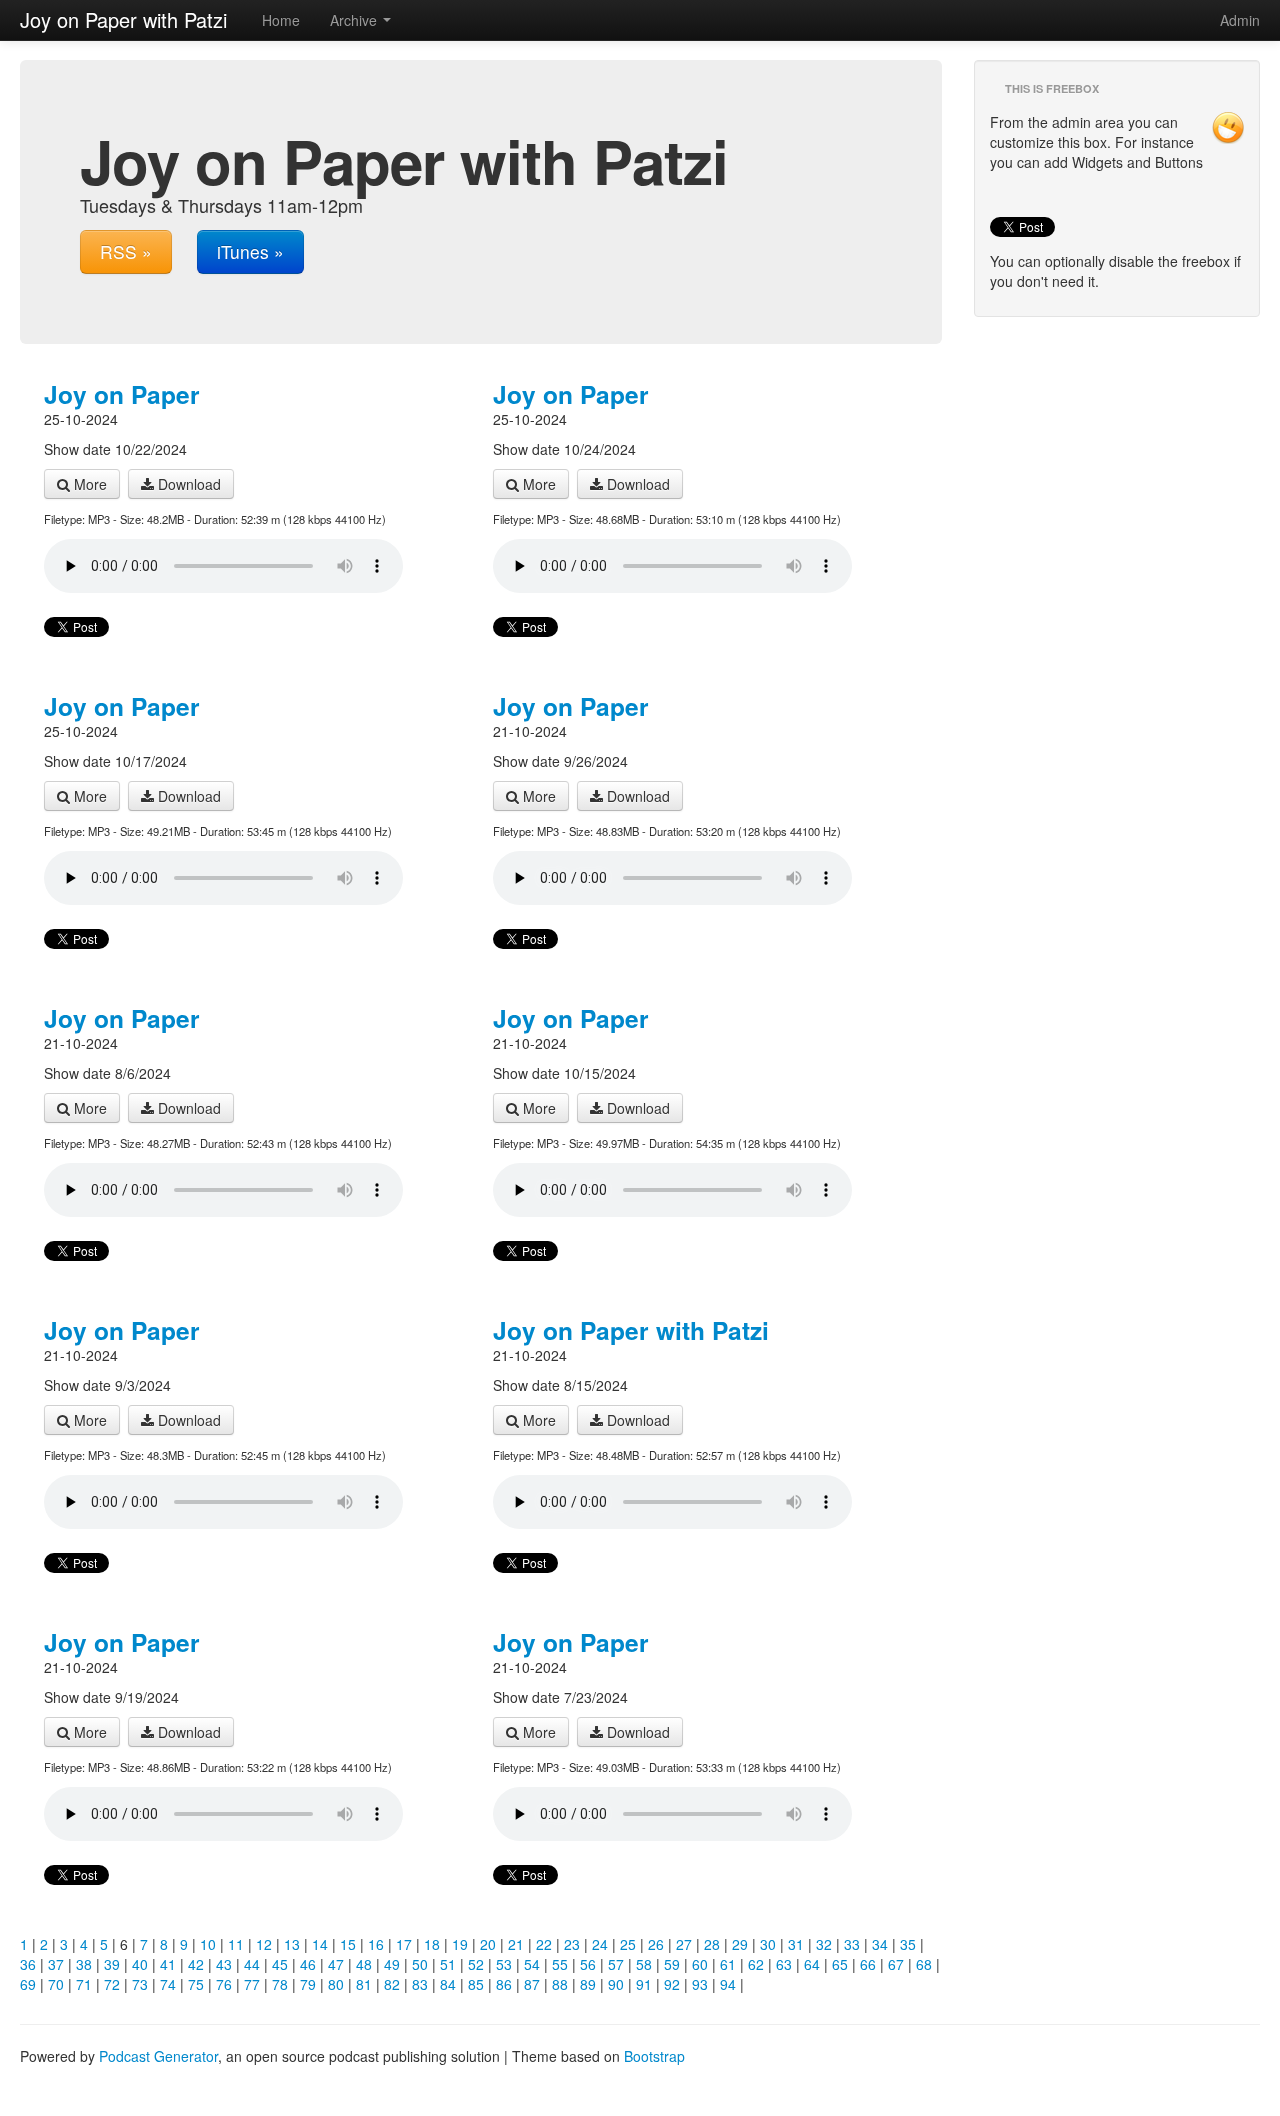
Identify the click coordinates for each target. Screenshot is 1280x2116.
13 (292, 1944)
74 (168, 1984)
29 (740, 1944)
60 (700, 1964)
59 (672, 1964)
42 (196, 1964)
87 (532, 1984)
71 (84, 1984)
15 (348, 1944)
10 (208, 1944)
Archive (355, 20)
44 (252, 1964)
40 (140, 1964)
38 (84, 1964)
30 (768, 1944)
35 (908, 1944)
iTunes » (250, 251)
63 (784, 1964)
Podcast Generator (158, 2056)
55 (560, 1964)
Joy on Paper (122, 394)
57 (616, 1964)
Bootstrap (654, 2056)
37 (56, 1964)
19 (460, 1944)
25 (628, 1944)
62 (756, 1964)
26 (656, 1944)
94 (728, 1984)
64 (812, 1964)
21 (516, 1944)
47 (336, 1964)
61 (728, 1964)
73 (140, 1984)
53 (504, 1964)
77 (252, 1984)
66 (868, 1964)
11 (236, 1944)
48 (364, 1964)
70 (56, 1984)
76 (224, 1984)
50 (420, 1964)
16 (376, 1944)
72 (112, 1984)
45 (280, 1964)
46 (308, 1964)
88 (560, 1984)
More (88, 484)
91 (644, 1984)
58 (644, 1964)
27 (684, 1944)
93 (700, 1984)
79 (308, 1984)
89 (588, 1984)
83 (420, 1984)
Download (187, 484)
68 (924, 1964)
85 (476, 1984)
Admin (1240, 20)
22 (544, 1944)
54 (532, 1964)
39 (112, 1964)
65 (840, 1964)
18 (432, 1944)
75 (196, 1984)
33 (852, 1944)
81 (364, 1984)
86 (504, 1984)
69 (28, 1984)
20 (488, 1944)
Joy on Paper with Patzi (631, 1330)
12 (264, 1944)
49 (392, 1964)
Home (281, 20)
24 (600, 1944)
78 (280, 1984)
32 (824, 1944)
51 (448, 1964)
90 (616, 1984)
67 (896, 1964)
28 (712, 1944)
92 (672, 1984)
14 (320, 1944)
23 (572, 1944)
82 (392, 1984)
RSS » (126, 251)
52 (476, 1964)
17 (404, 1944)
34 (880, 1944)
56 (588, 1964)
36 (28, 1964)
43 (224, 1964)
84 (448, 1984)
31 (796, 1944)
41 (168, 1964)
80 (336, 1984)
